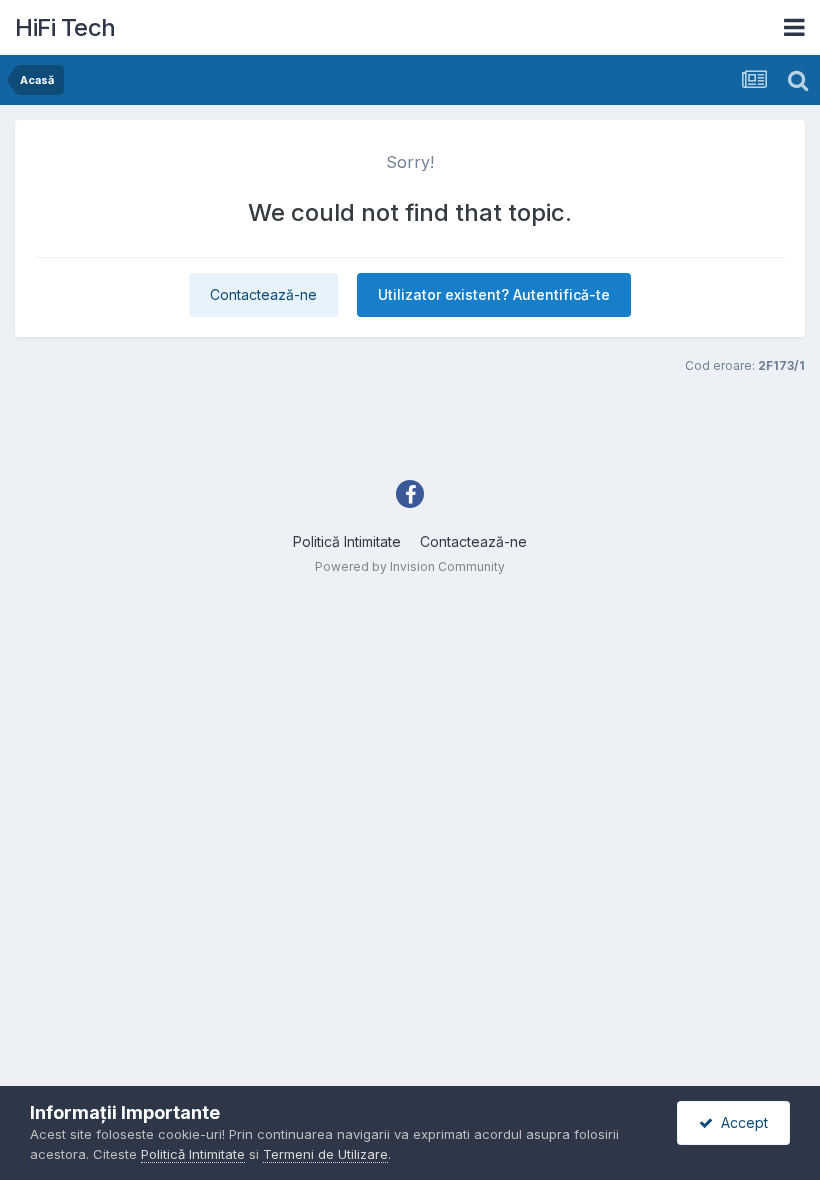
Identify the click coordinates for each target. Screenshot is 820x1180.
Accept (740, 1122)
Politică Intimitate (347, 541)
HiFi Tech (65, 27)
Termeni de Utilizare (325, 1154)
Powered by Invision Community (410, 566)
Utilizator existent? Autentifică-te (494, 294)
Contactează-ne (263, 294)
